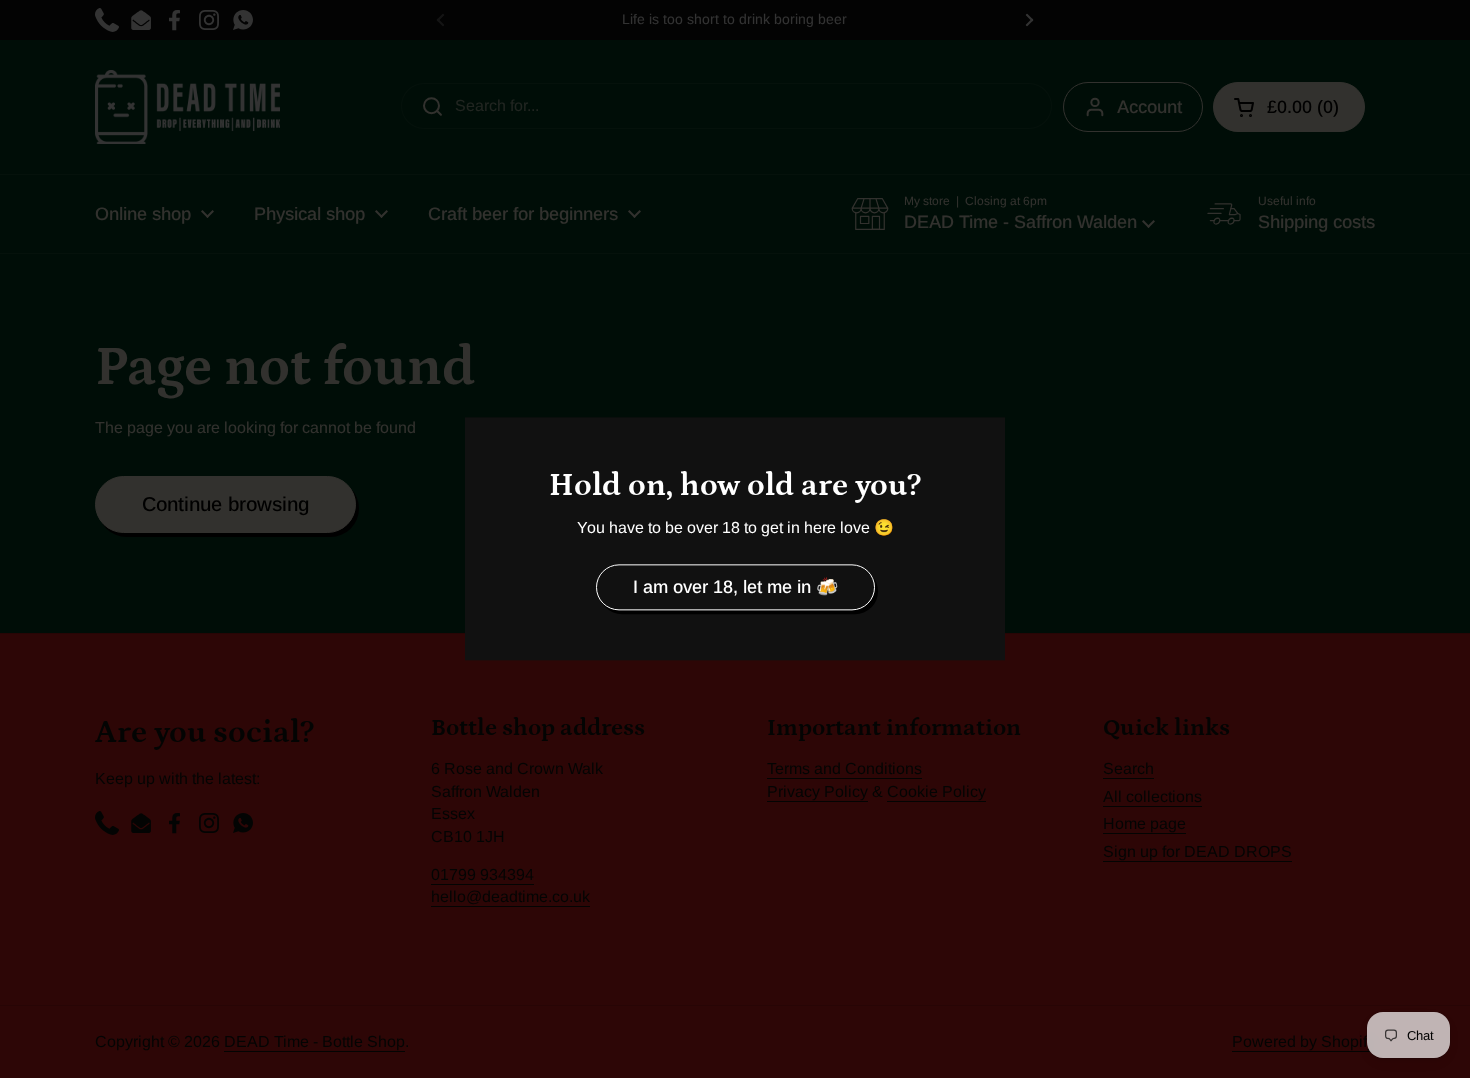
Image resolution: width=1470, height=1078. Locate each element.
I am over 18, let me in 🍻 (735, 587)
